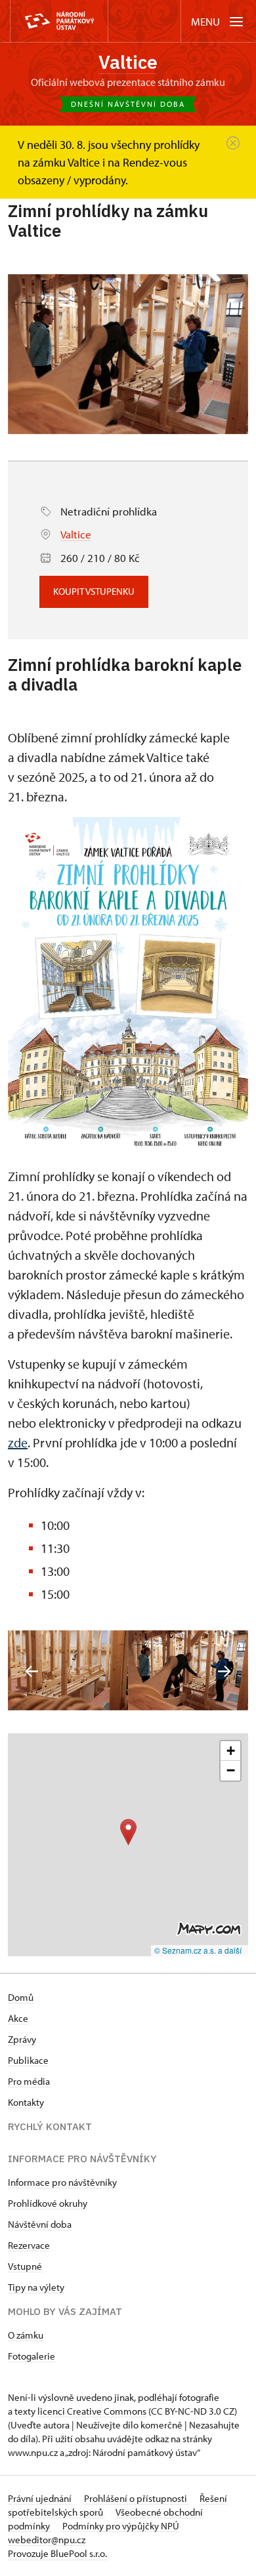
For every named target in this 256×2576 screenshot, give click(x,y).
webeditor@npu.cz (47, 2540)
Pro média (29, 2081)
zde (18, 1442)
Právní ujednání (41, 2498)
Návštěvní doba (40, 2224)
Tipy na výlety (36, 2287)
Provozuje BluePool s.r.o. (57, 2553)
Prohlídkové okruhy (48, 2203)
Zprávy (22, 2039)
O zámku (26, 2335)
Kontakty (26, 2102)
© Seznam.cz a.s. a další (198, 1950)
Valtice (128, 62)
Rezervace (29, 2245)
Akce (18, 2018)
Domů (21, 1997)
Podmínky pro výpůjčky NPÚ (121, 2526)
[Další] (224, 1671)
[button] (128, 1832)
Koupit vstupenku (94, 591)
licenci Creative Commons (92, 2411)
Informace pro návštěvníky (62, 2182)
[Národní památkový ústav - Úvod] (59, 21)
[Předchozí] (32, 1671)
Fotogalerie (32, 2356)
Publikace (28, 2060)
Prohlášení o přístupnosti (137, 2498)
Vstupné (25, 2266)
